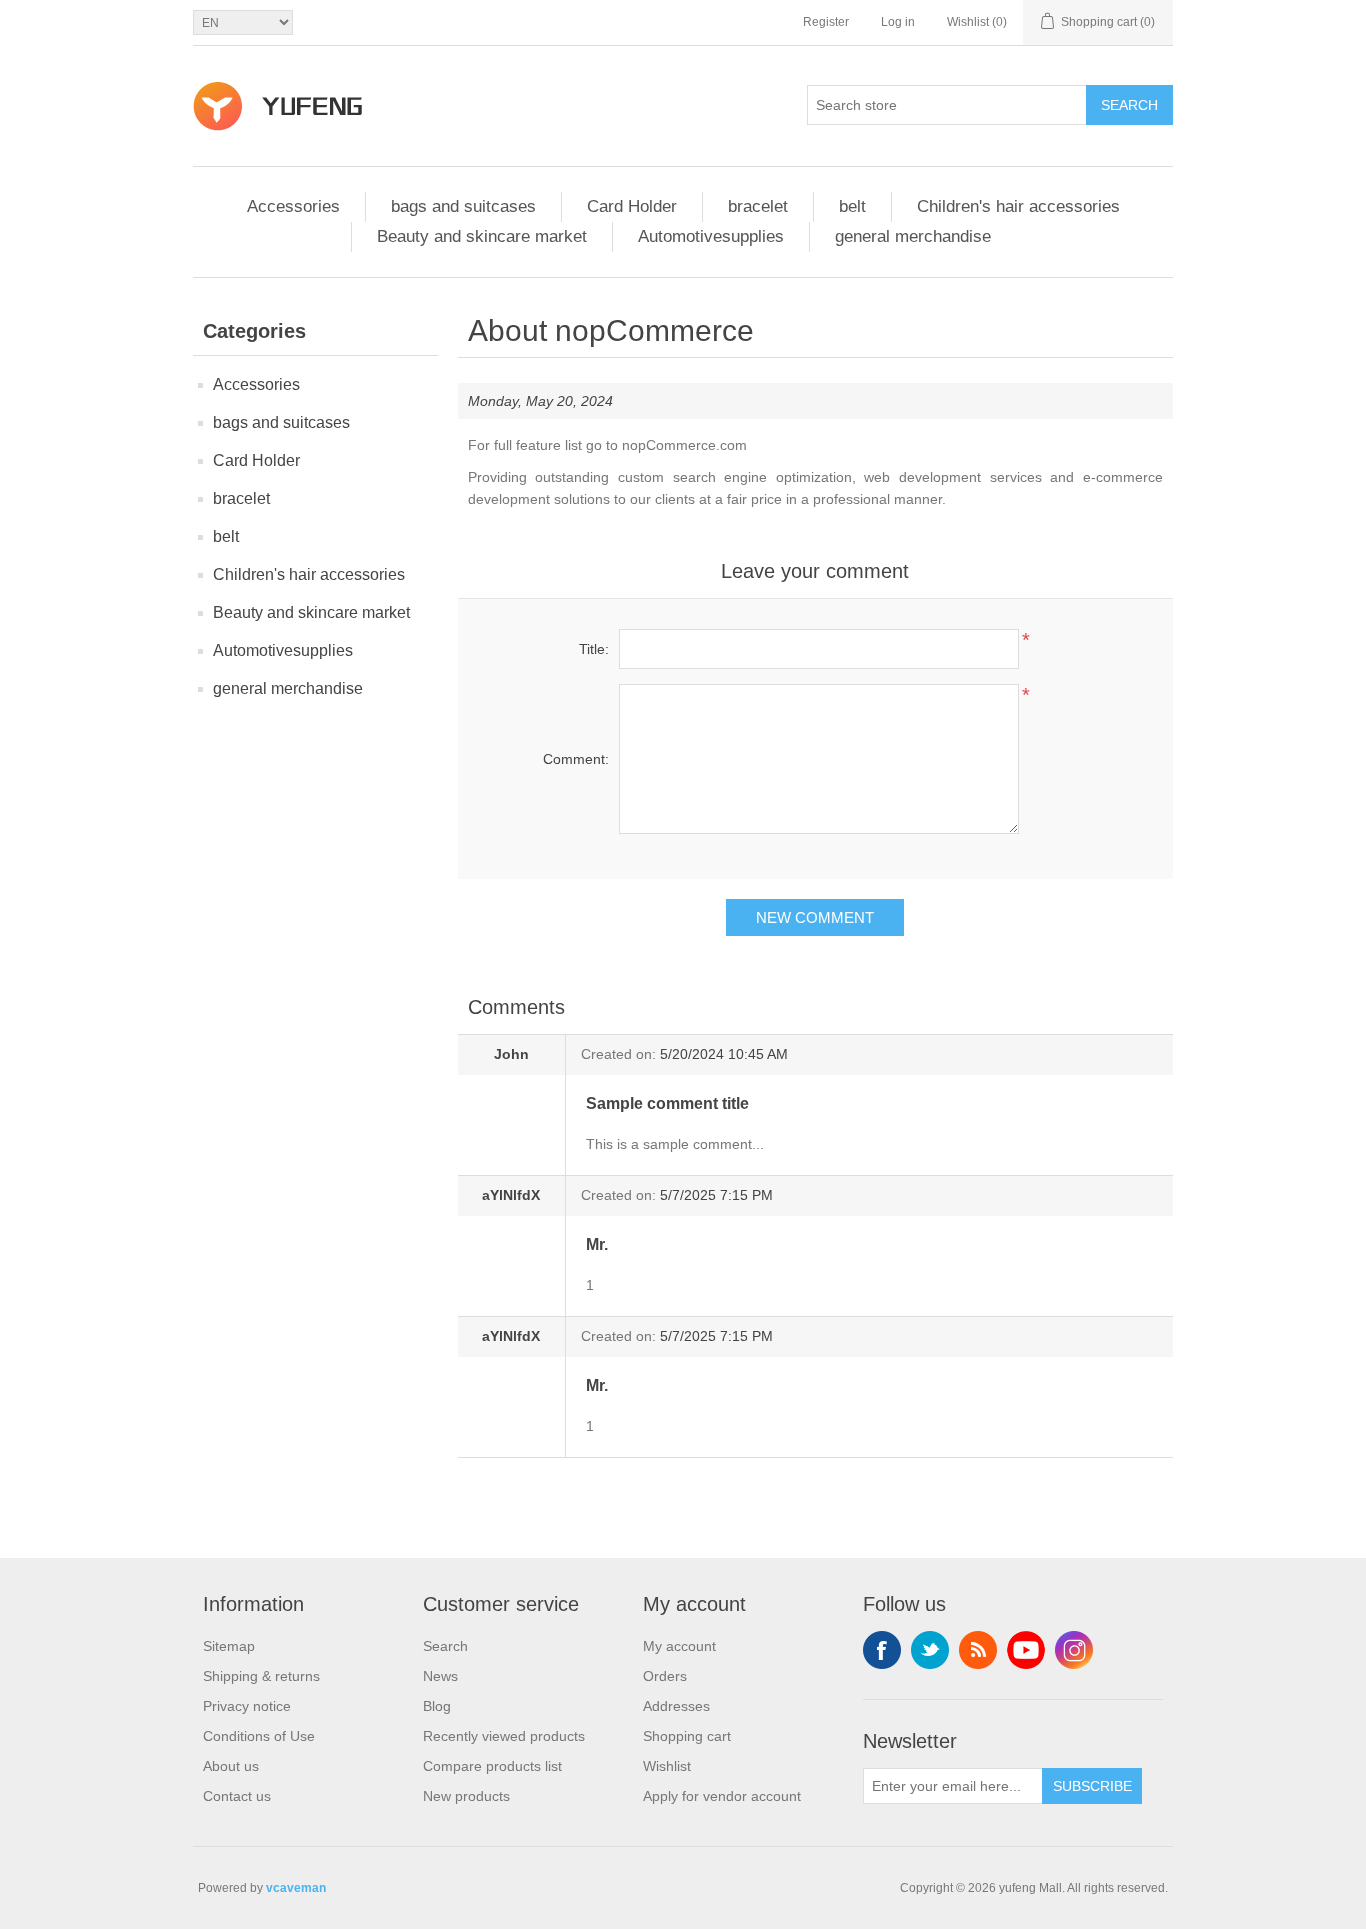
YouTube (1026, 1650)
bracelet (758, 206)
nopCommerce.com (684, 445)
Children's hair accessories (1018, 206)
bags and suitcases (463, 206)
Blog (437, 1706)
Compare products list (492, 1766)
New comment (815, 917)
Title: (594, 649)
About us (231, 1766)
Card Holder (632, 206)
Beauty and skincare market (482, 236)
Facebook (882, 1650)
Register (826, 22)
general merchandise (913, 236)
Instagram (1074, 1650)
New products (466, 1796)
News (440, 1676)
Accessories (293, 206)
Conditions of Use (259, 1736)
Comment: (576, 759)
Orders (665, 1676)
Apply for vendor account (722, 1796)
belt (852, 206)
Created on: (618, 1054)
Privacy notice (247, 1706)
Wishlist (667, 1766)
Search (1129, 105)
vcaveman (296, 1888)
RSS (978, 1650)
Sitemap (229, 1646)
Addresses (676, 1706)
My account (679, 1646)
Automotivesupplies (711, 236)
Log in (898, 22)
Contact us (237, 1796)
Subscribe (1092, 1786)
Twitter (930, 1650)
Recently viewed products (504, 1736)
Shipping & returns (261, 1676)
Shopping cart (687, 1736)
